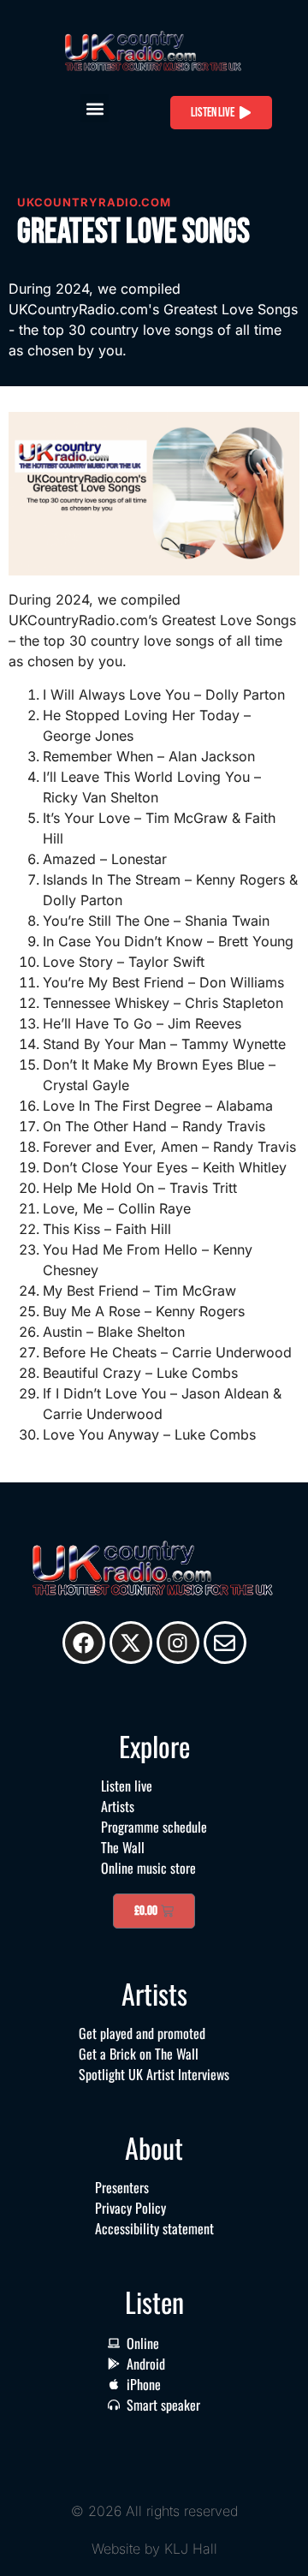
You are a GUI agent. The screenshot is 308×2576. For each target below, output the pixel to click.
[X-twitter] (131, 1643)
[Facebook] (84, 1643)
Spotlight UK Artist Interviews (154, 2074)
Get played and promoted (142, 2033)
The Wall (123, 1847)
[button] (95, 108)
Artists (118, 1806)
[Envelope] (225, 1643)
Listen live (127, 1786)
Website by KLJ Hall (154, 2549)
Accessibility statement (154, 2228)
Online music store (148, 1868)
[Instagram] (178, 1643)
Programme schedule (154, 1827)
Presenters (122, 2187)
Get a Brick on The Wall (139, 2054)
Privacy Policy (130, 2208)
